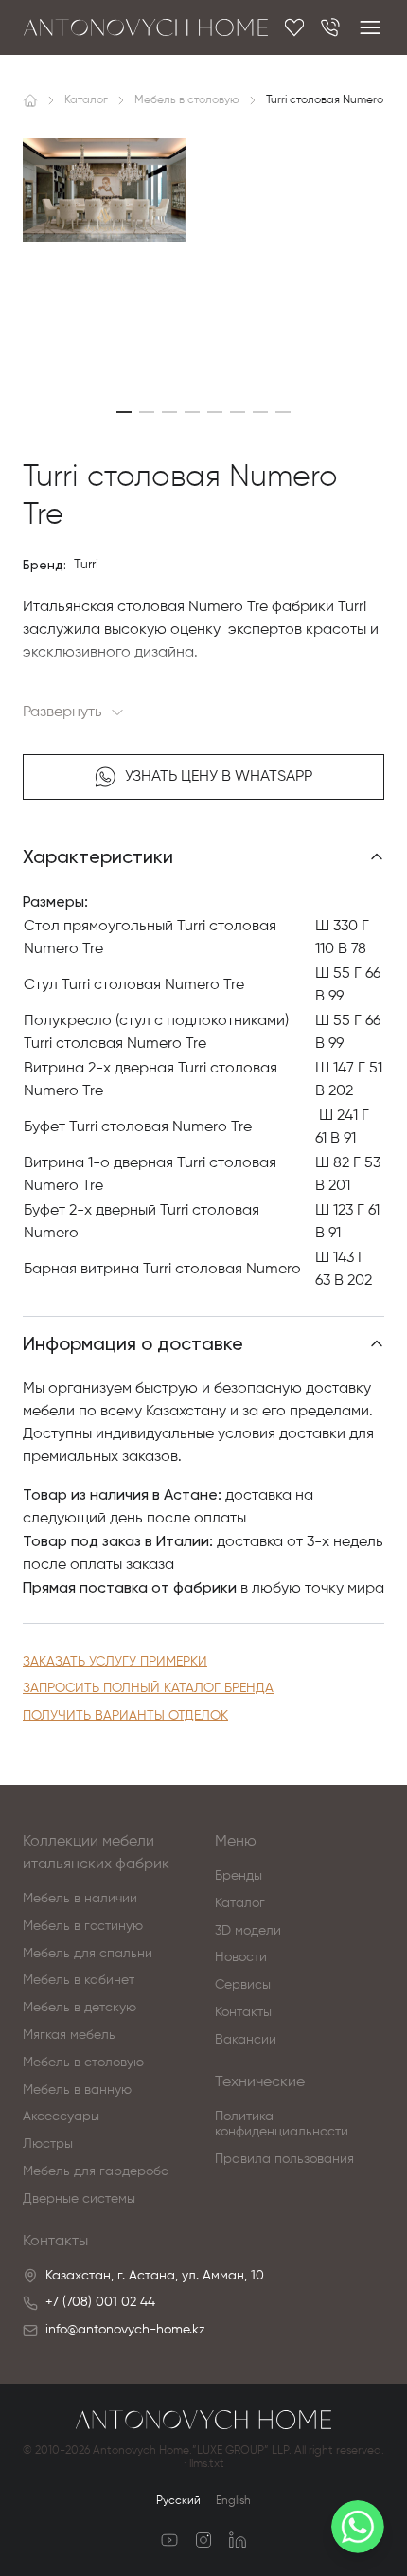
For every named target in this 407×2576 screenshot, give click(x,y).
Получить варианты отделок (125, 1716)
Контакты (243, 2012)
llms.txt (207, 2464)
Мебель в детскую (80, 2008)
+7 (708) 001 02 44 (100, 2302)
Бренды (239, 1876)
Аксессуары (61, 2117)
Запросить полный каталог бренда (148, 1688)
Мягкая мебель (69, 2035)
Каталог (240, 1903)
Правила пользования (284, 2159)
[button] (124, 412)
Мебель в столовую (83, 2063)
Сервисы (243, 1985)
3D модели (248, 1931)
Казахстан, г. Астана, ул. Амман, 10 (155, 2276)
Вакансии (246, 2040)
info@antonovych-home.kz (125, 2330)
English (233, 2501)
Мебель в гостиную (83, 1926)
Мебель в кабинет (79, 1980)
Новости (241, 1957)
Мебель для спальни (88, 1954)
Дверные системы (79, 2199)
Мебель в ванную (77, 2090)
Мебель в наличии (80, 1899)
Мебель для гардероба (96, 2171)
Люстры (48, 2144)
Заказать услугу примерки (115, 1662)
